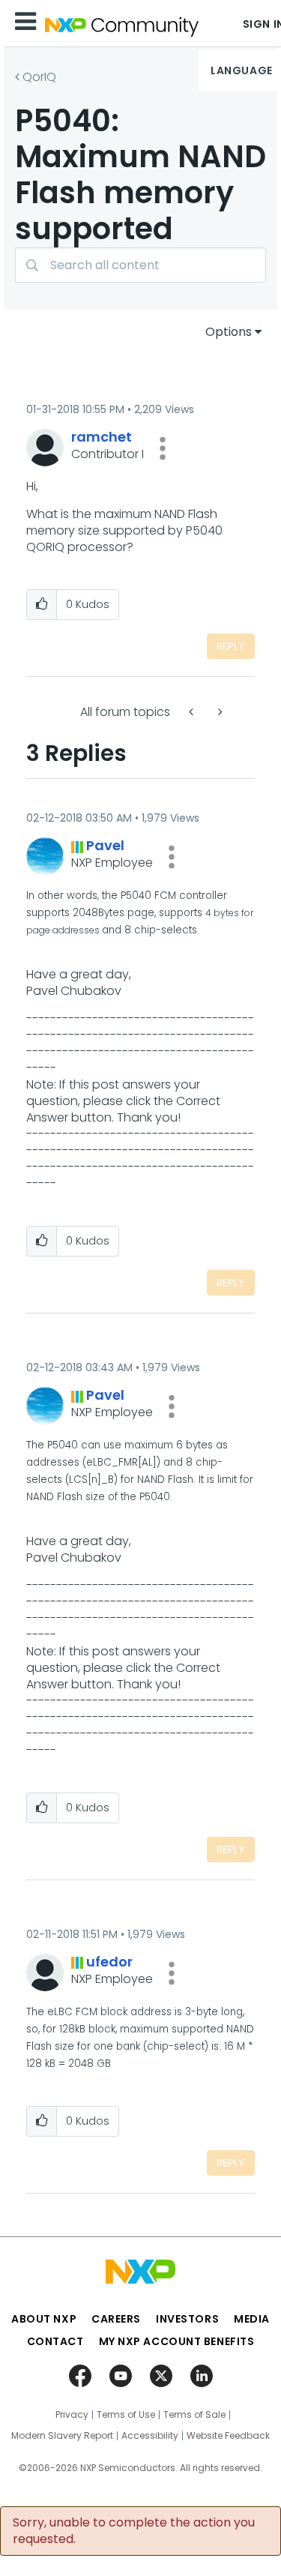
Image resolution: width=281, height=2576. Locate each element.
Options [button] (229, 332)
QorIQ (39, 77)
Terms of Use (126, 2415)
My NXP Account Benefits (177, 2341)
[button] (163, 448)
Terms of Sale (194, 2415)
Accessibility (150, 2436)
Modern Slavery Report (62, 2436)
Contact (55, 2341)
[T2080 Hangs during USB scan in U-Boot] (193, 712)
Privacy (72, 2415)
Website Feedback (228, 2436)
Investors (187, 2319)
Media (252, 2319)
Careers (116, 2319)
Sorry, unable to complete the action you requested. (134, 2531)
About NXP (44, 2319)
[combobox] (140, 265)
